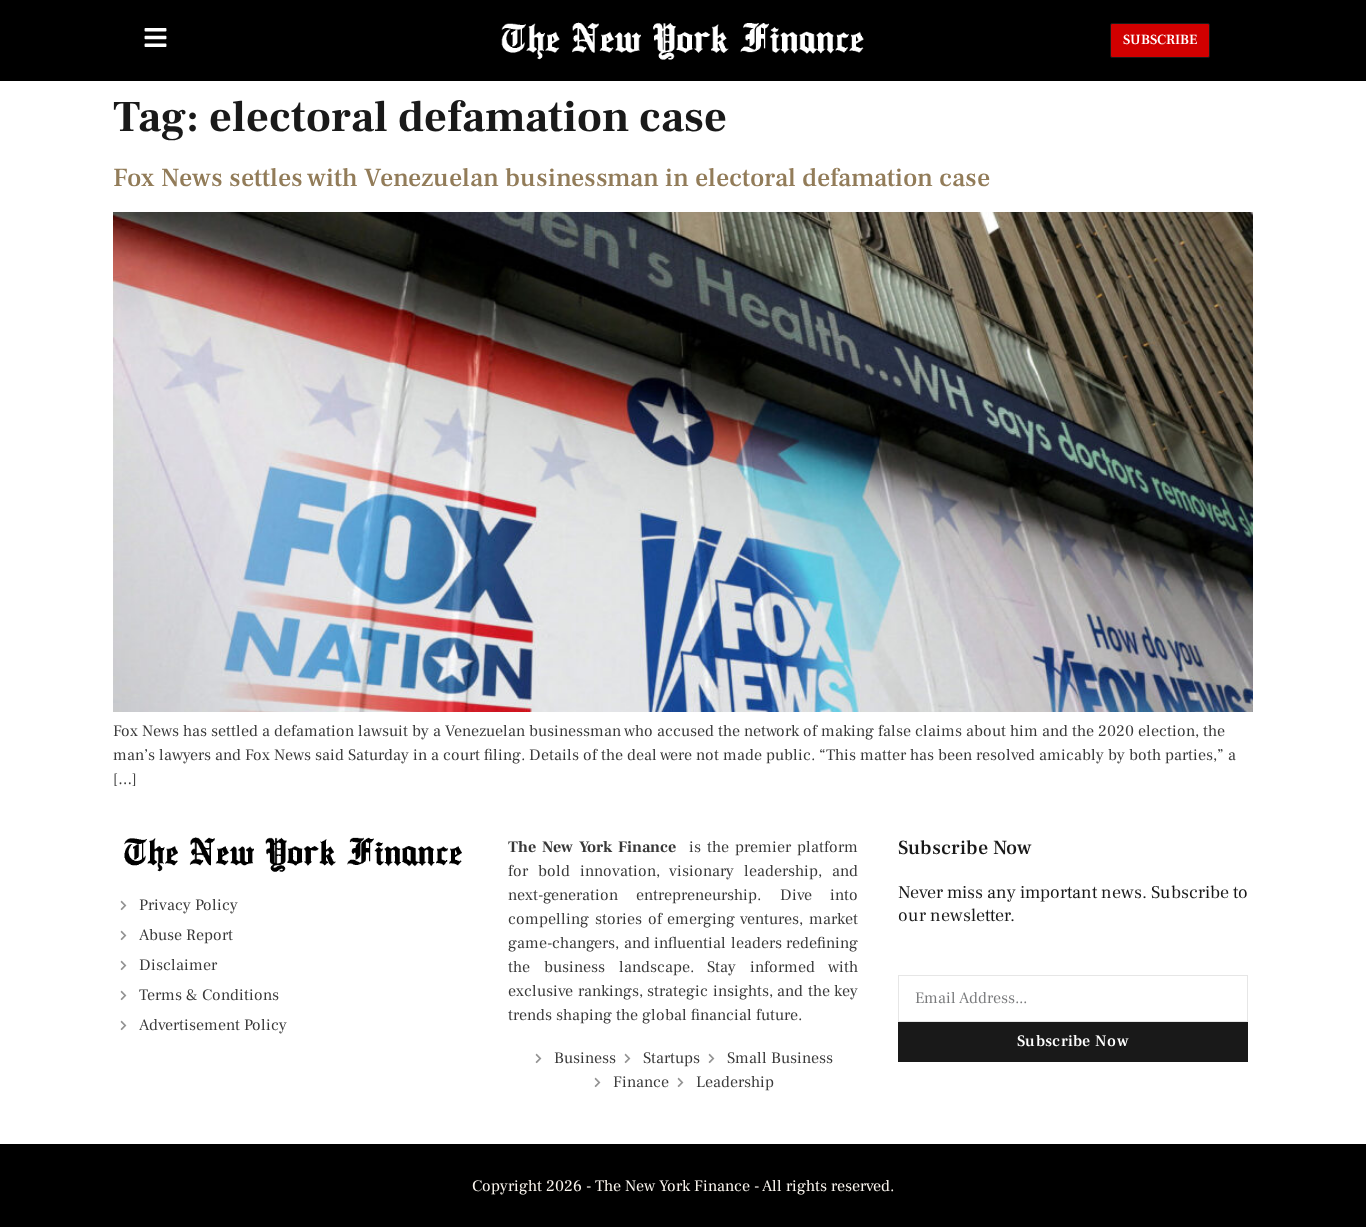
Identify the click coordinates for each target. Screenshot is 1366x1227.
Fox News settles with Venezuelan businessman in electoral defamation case (551, 178)
